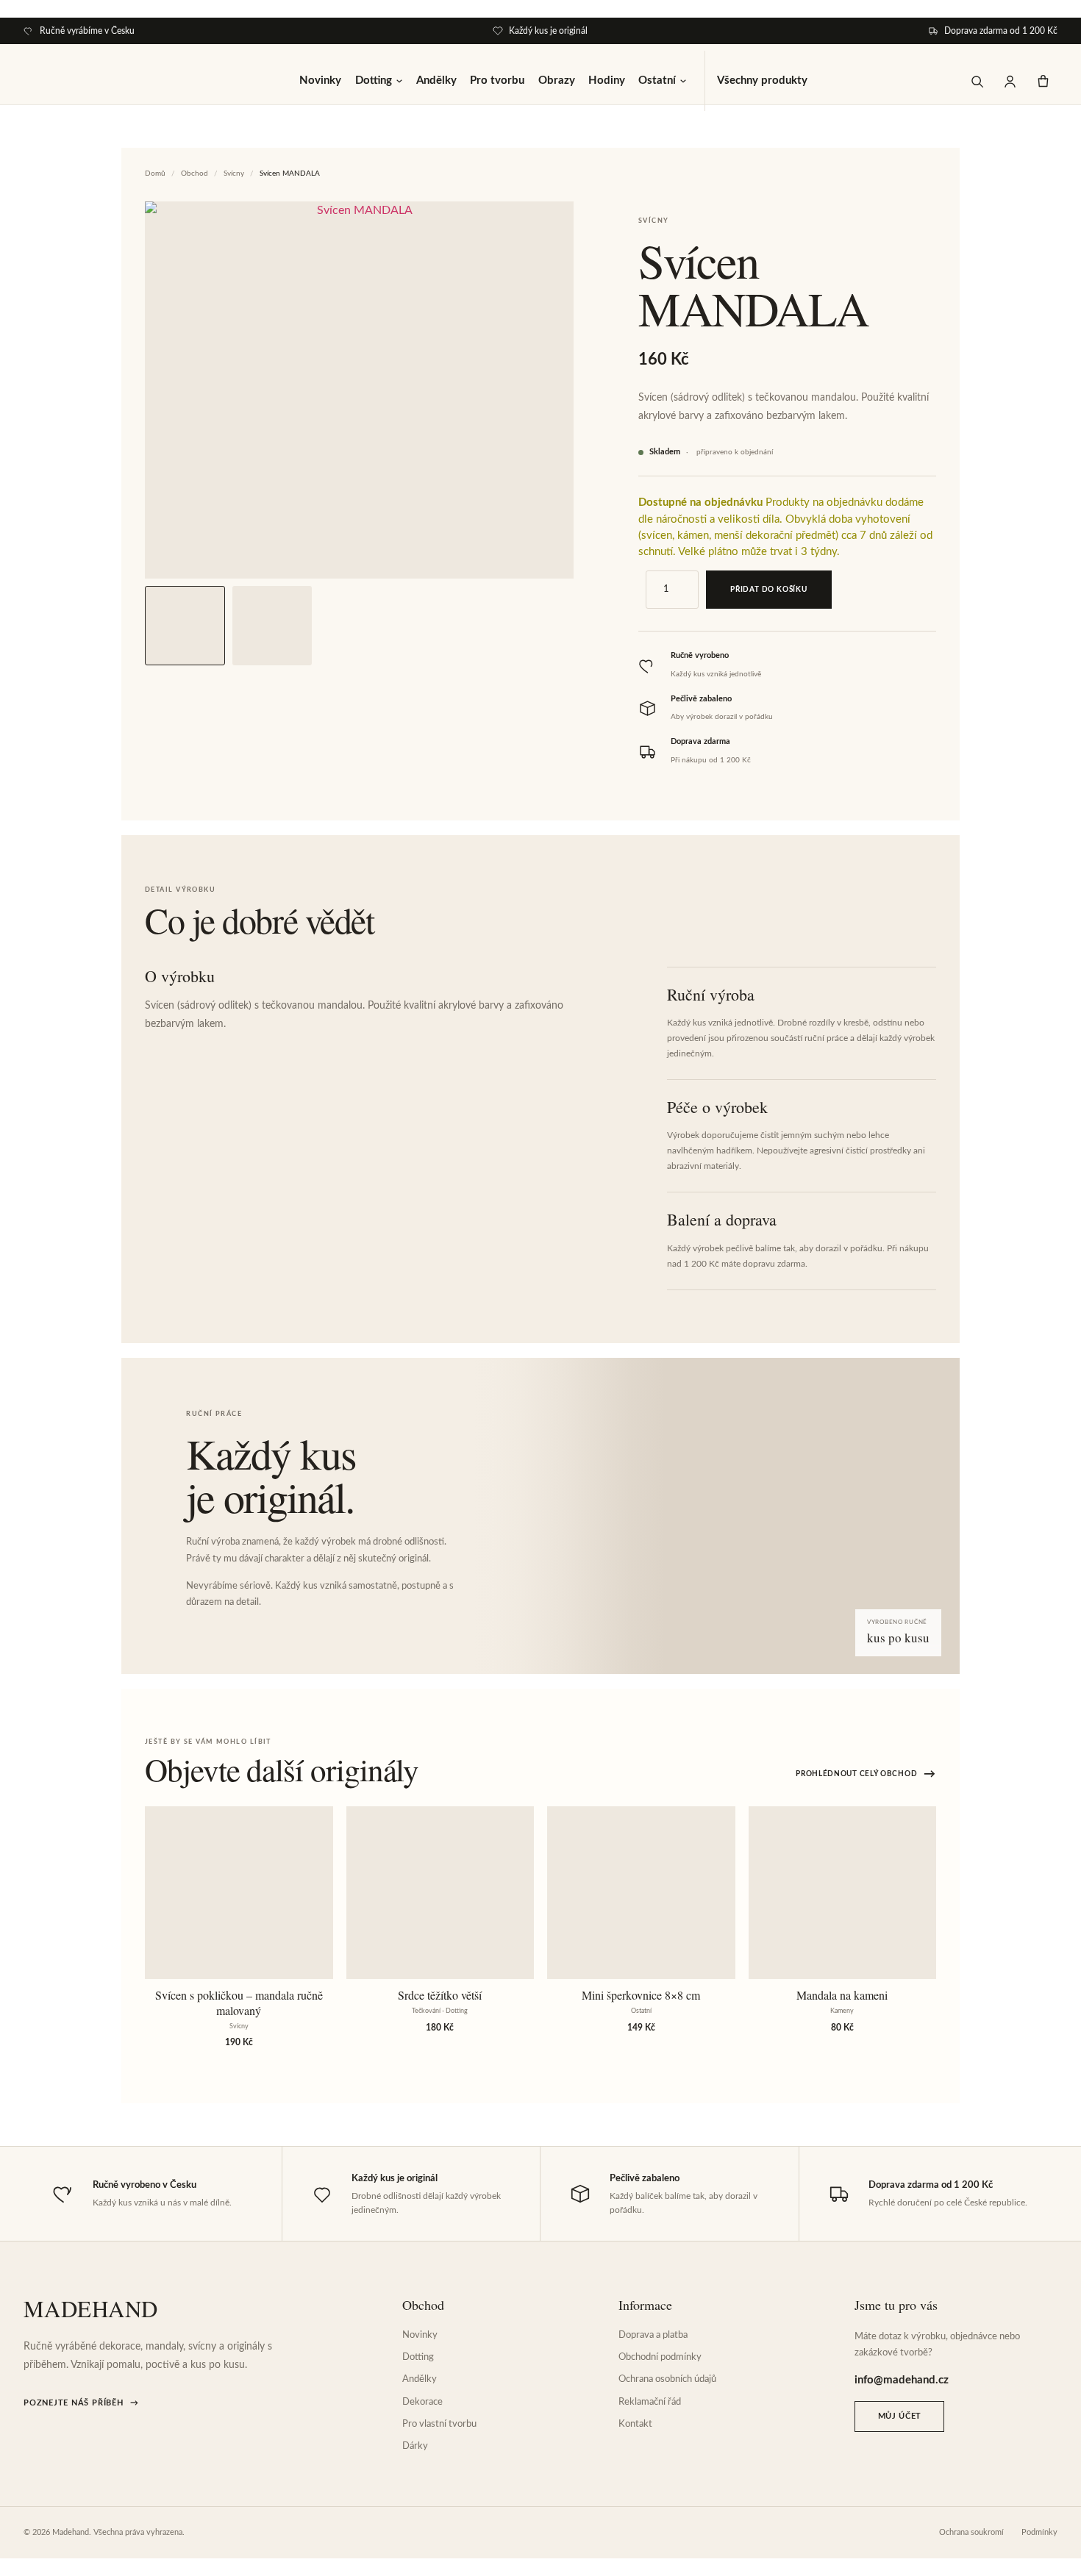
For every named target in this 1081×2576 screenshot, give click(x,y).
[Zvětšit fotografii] (359, 390)
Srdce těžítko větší (440, 1995)
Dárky (415, 2446)
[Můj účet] (1010, 81)
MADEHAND (91, 2309)
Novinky (320, 80)
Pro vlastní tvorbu (439, 2424)
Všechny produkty (762, 80)
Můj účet (900, 2416)
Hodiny (607, 80)
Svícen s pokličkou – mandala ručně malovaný (239, 2003)
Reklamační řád (650, 2402)
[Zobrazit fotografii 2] (272, 626)
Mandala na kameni (842, 1995)
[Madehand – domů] (60, 81)
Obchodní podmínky (660, 2357)
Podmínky (1039, 2532)
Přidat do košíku (769, 590)
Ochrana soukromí (971, 2532)
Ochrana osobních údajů (667, 2379)
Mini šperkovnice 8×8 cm (641, 1995)
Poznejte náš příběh (81, 2403)
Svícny (234, 173)
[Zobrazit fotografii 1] (185, 626)
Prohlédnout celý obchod (866, 1774)
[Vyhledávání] (977, 81)
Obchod (195, 173)
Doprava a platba (653, 2335)
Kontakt (635, 2424)
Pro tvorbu (497, 80)
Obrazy (557, 80)
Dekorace (422, 2402)
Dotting (374, 80)
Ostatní (657, 80)
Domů (155, 173)
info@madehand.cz (902, 2380)
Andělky (436, 80)
